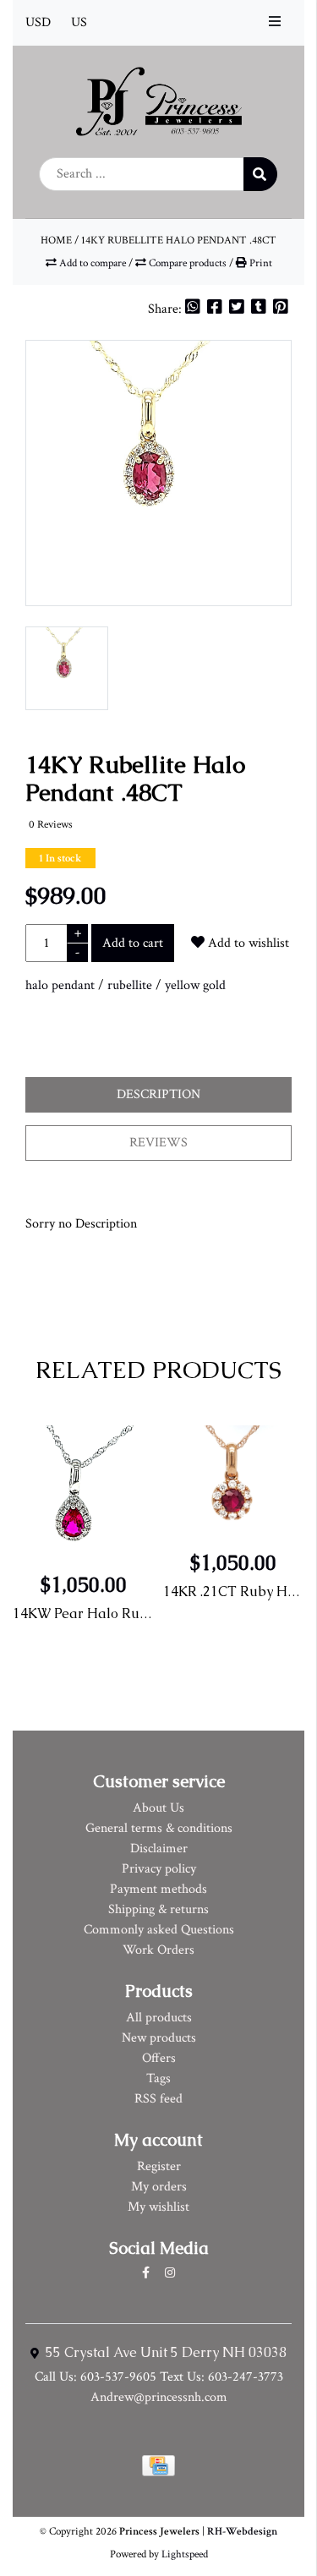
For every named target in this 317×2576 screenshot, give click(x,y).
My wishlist (158, 2207)
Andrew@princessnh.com (159, 2397)
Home (56, 240)
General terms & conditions (159, 1828)
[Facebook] (216, 309)
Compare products (188, 263)
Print (260, 263)
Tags (158, 2078)
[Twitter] (238, 309)
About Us (158, 1808)
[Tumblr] (260, 309)
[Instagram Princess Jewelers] (170, 2273)
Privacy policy (159, 1869)
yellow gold (195, 985)
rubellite (130, 985)
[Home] (159, 100)
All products (159, 2018)
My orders (159, 2187)
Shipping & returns (158, 1909)
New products (159, 2038)
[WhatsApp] (194, 309)
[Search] (260, 174)
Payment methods (158, 1889)
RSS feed (158, 2099)
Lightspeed (185, 2554)
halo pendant (60, 985)
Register (159, 2166)
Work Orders (158, 1950)
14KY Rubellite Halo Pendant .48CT (179, 240)
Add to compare (93, 263)
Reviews (158, 1143)
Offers (159, 2058)
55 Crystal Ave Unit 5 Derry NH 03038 (164, 2352)
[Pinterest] (281, 309)
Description (158, 1094)
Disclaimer (159, 1849)
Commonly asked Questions (159, 1930)
